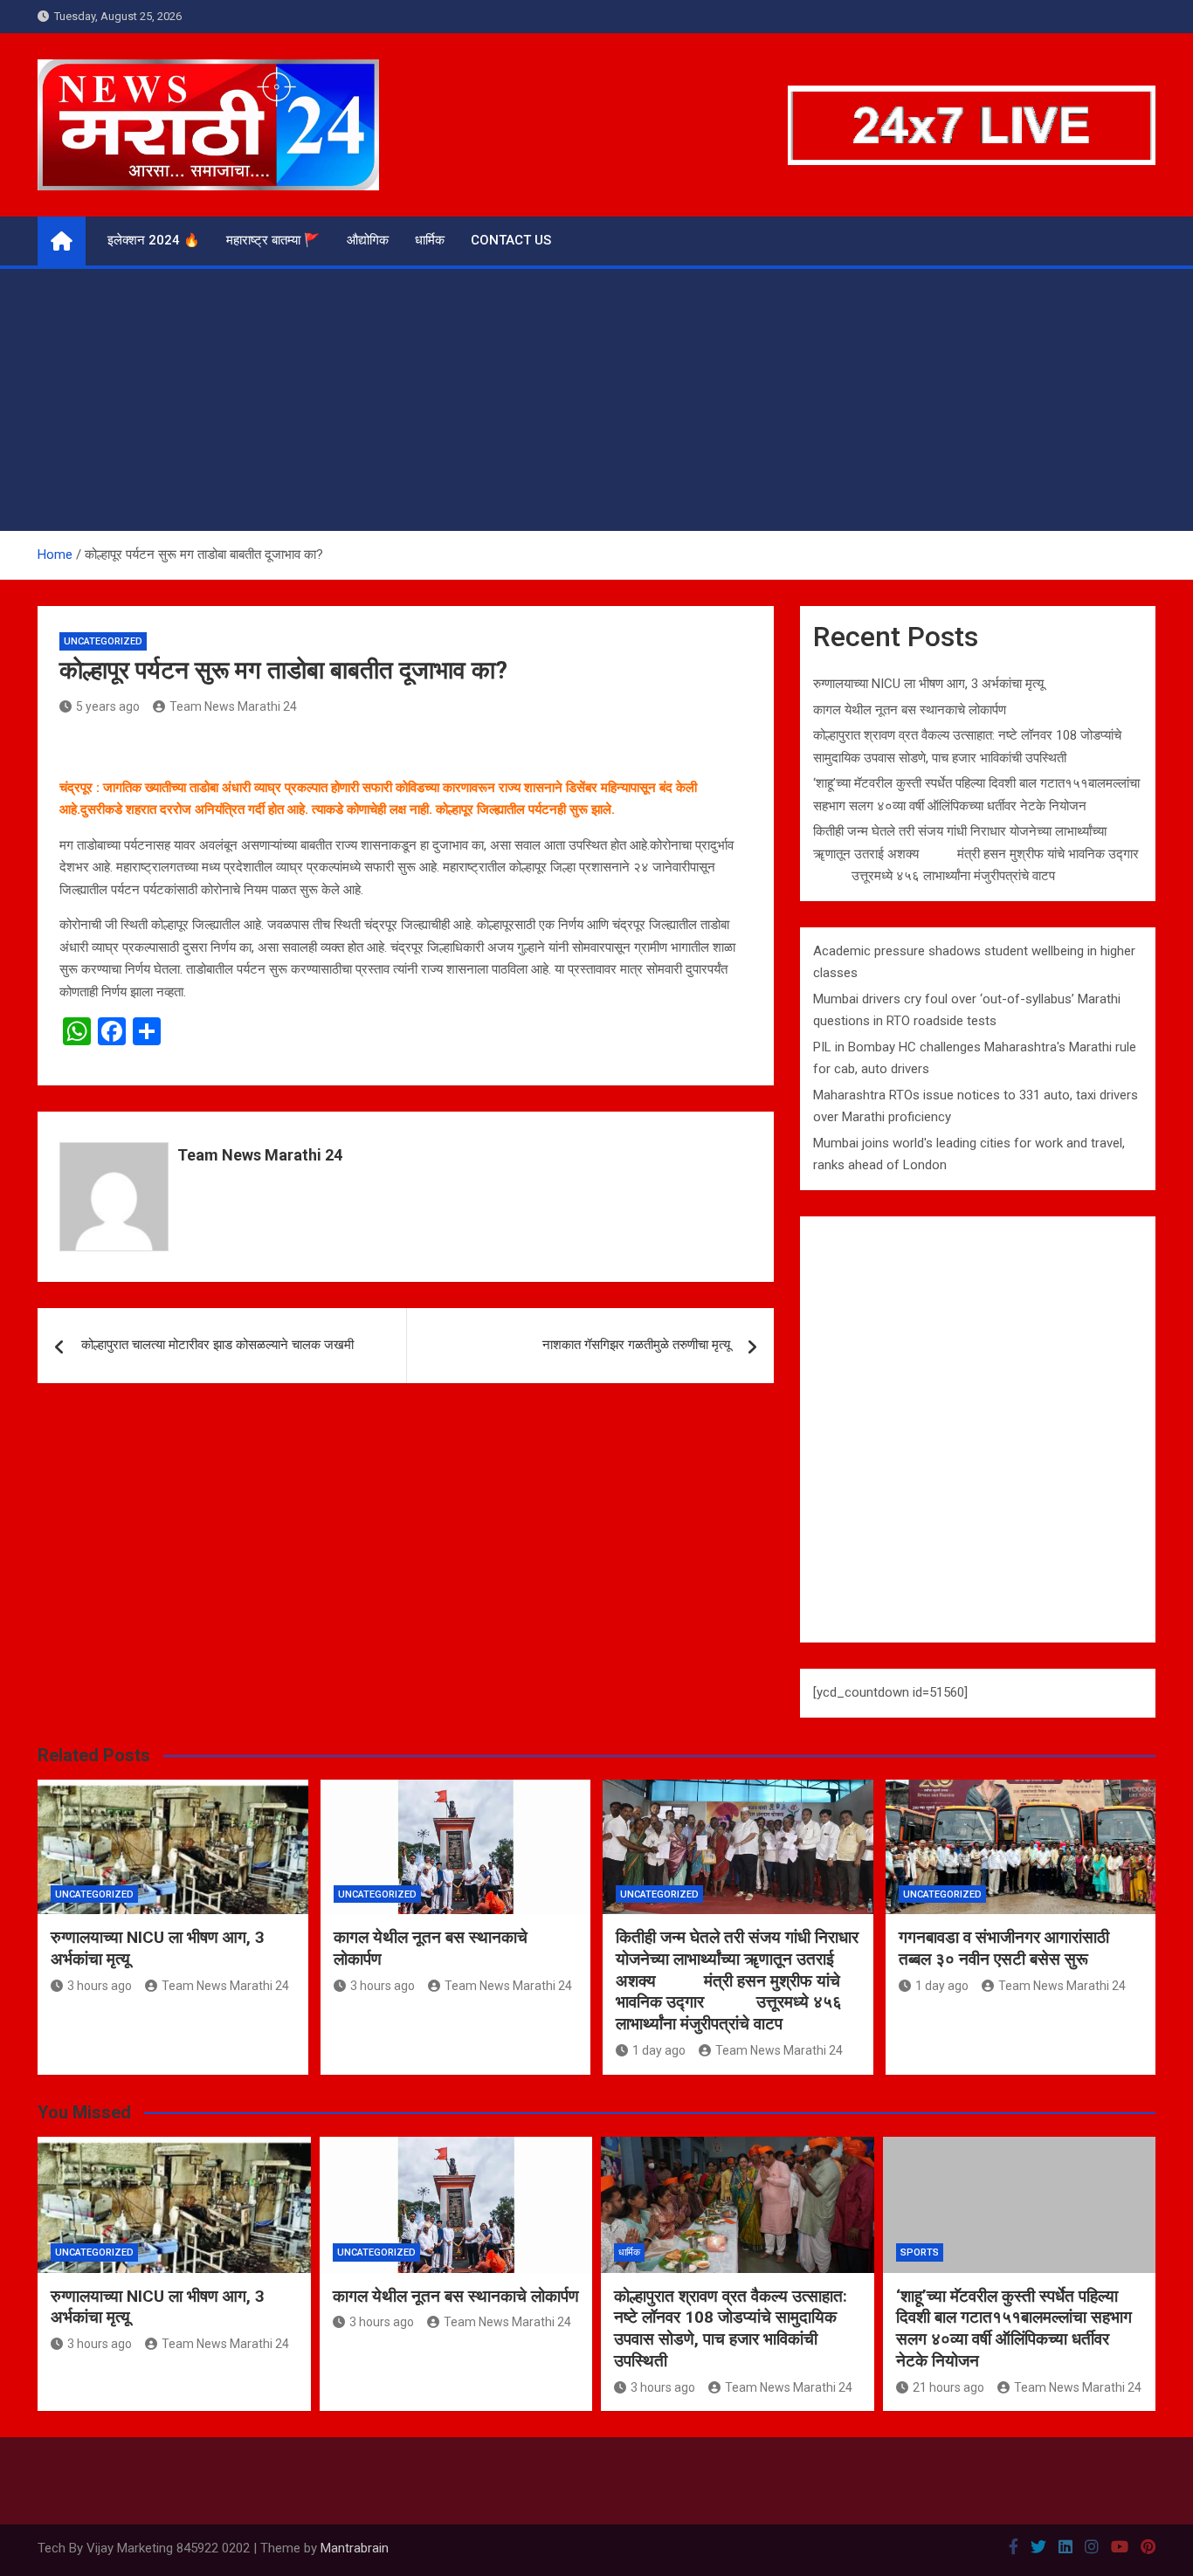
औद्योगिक (368, 240)
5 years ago (108, 706)
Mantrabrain (355, 2548)
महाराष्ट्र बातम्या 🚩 (273, 240)
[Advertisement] (596, 400)
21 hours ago (948, 2387)
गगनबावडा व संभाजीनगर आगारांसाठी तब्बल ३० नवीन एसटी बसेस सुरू (1004, 1948)
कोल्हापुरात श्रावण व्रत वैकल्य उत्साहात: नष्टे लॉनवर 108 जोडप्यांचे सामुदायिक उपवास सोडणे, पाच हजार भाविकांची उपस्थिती (731, 2328)
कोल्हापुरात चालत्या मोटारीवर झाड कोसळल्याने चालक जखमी (217, 1345)
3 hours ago (100, 1986)
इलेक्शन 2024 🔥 (154, 240)
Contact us (511, 240)
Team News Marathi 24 (233, 706)
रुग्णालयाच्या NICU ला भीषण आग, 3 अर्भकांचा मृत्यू (928, 684)
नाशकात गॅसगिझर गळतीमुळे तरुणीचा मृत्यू (636, 1345)
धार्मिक (430, 240)
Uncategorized (103, 641)
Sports (920, 2252)
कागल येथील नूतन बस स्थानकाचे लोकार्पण (910, 710)
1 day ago (659, 2050)
